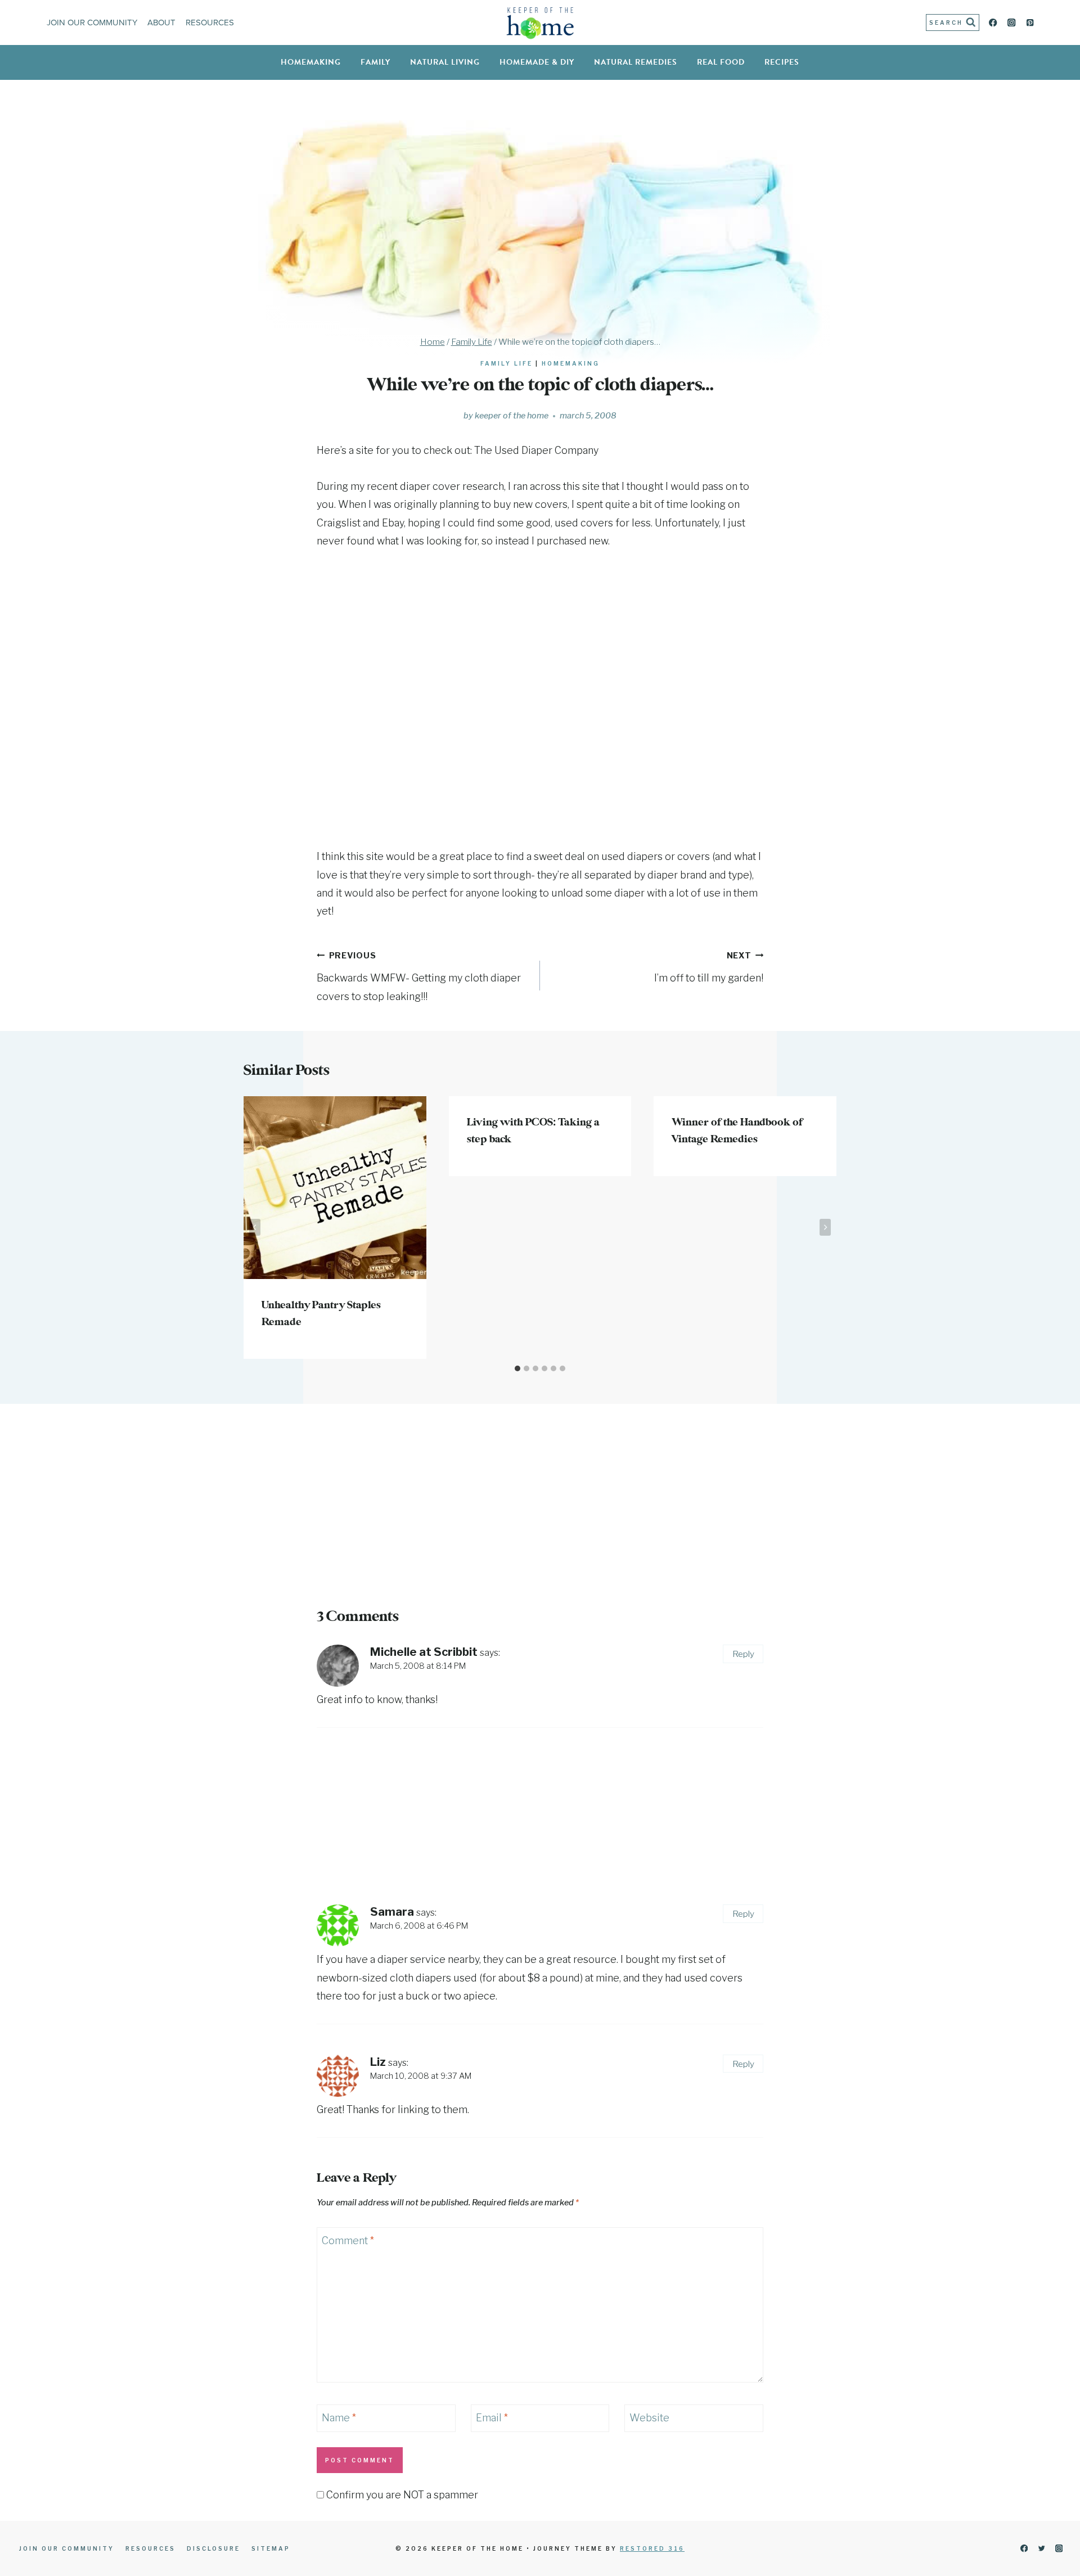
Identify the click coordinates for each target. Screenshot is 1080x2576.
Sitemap (271, 2548)
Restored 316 (652, 2548)
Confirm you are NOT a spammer (401, 2495)
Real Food (721, 62)
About (161, 22)
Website (649, 2418)
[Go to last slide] (255, 1227)
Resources (210, 22)
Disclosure (213, 2548)
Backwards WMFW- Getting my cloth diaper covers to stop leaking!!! (419, 976)
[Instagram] (1012, 23)
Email (492, 2418)
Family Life (507, 363)
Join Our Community (92, 22)
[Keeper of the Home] (540, 23)
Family (375, 62)
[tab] (517, 1368)
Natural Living (445, 62)
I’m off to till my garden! (709, 967)
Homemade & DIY (537, 62)
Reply (743, 1654)
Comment (348, 2241)
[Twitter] (1041, 2549)
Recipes (782, 62)
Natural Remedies (636, 62)
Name (339, 2418)
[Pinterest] (1030, 23)
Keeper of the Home (512, 416)
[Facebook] (993, 23)
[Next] (825, 1227)
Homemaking (311, 62)
